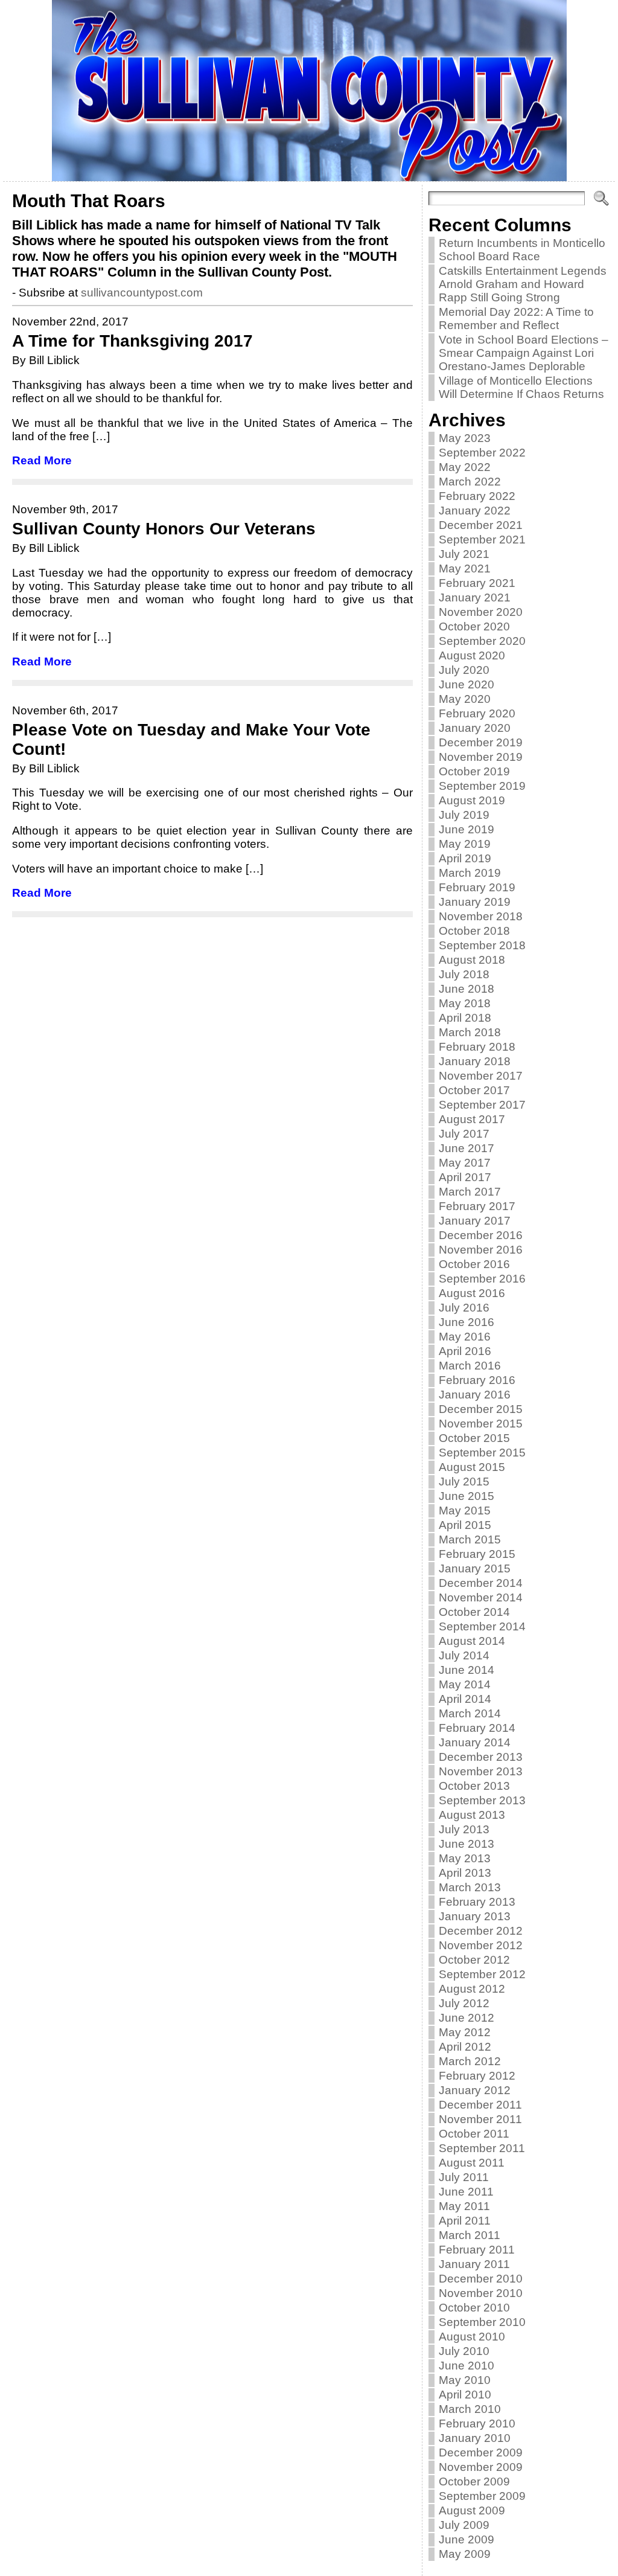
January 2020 (475, 728)
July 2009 (464, 2525)
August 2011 (472, 2163)
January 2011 (474, 2264)
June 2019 (467, 829)
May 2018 (465, 1003)
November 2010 (481, 2293)
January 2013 (475, 1916)
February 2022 (477, 496)
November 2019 (481, 757)
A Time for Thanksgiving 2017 (132, 341)
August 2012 (472, 1989)
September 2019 (482, 786)
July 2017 (464, 1134)
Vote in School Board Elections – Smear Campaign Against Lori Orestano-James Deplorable (524, 353)
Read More (42, 460)
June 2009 (467, 2539)
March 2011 (470, 2235)
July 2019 (464, 815)
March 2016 (470, 1366)
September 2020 (482, 641)
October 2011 (474, 2134)
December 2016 (481, 1235)
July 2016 (464, 1308)
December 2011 (480, 2105)
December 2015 (481, 1409)
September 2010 (482, 2322)
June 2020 (467, 684)
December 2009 (481, 2453)
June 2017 (467, 1148)
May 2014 (465, 1684)
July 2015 (464, 1482)
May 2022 (465, 467)
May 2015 (465, 1511)
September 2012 (482, 1974)
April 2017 (465, 1177)
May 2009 (465, 2554)
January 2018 (475, 1061)
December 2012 (481, 1931)
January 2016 (475, 1395)
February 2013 (477, 1902)
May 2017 (465, 1163)
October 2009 (474, 2481)
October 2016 (474, 1264)
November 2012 (481, 1945)
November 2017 (481, 1076)
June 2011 (466, 2192)
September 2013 (482, 1800)
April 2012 (465, 2047)
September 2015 (482, 1453)
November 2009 (481, 2467)
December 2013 (481, 1757)
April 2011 (465, 2221)
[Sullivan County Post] (309, 91)
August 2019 (472, 800)
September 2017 (482, 1105)
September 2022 (482, 453)
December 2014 (481, 1583)
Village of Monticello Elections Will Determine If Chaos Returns (521, 387)
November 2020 (481, 612)
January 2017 (475, 1221)
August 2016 (472, 1293)
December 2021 (481, 525)
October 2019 (474, 771)
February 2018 (477, 1047)
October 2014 (474, 1612)
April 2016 (465, 1351)
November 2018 (481, 916)
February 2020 (477, 713)
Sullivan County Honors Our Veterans (164, 529)
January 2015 (475, 1568)
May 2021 (465, 569)
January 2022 (475, 511)
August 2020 (472, 655)
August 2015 (472, 1467)
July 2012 (464, 2003)
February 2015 (477, 1554)
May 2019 (465, 844)
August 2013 (472, 1815)
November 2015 (481, 1424)
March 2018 (470, 1032)
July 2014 (464, 1655)
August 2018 (472, 960)
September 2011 (482, 2148)
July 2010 (464, 2351)
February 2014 (477, 1728)
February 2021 (477, 583)
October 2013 (474, 1786)
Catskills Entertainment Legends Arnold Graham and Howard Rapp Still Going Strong (523, 284)
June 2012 (467, 2018)
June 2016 (467, 1322)
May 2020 (465, 699)
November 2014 (481, 1597)
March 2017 (470, 1192)
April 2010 (465, 2395)
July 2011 (464, 2177)
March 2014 (470, 1713)
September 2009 (482, 2496)
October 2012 (474, 1960)
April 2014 (465, 1699)
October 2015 (474, 1438)
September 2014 (482, 1626)
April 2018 (465, 1018)
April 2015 (465, 1525)
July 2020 (464, 670)
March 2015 (470, 1540)
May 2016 (465, 1337)
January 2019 (475, 902)
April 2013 (465, 1873)
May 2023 (465, 438)
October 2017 (474, 1090)
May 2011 (464, 2206)
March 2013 (470, 1887)
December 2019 (481, 742)
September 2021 (482, 540)
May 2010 (465, 2380)
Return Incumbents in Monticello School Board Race (522, 250)
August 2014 (472, 1641)
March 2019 (470, 873)
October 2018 (474, 931)
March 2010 (470, 2409)
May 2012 (465, 2032)
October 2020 (474, 626)
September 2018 (482, 945)
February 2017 (477, 1206)
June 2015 (467, 1496)
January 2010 (475, 2438)
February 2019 (477, 887)
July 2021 (464, 554)
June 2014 (467, 1670)
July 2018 (464, 974)
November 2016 (481, 1250)
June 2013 (467, 1844)
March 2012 (470, 2061)
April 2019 (465, 858)
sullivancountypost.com (142, 293)
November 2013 (481, 1771)
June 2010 (467, 2366)
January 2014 (475, 1742)
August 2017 (472, 1119)
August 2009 (472, 2510)
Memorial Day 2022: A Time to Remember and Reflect (516, 319)
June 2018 (467, 989)
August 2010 (472, 2337)
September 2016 (482, 1279)
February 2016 (477, 1380)
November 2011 (480, 2119)
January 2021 (475, 598)
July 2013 (464, 1829)
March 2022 (470, 482)
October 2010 (474, 2308)
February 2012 (477, 2076)
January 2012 (475, 2090)
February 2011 (477, 2250)
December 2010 (481, 2279)
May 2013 (465, 1858)
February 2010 (477, 2424)
